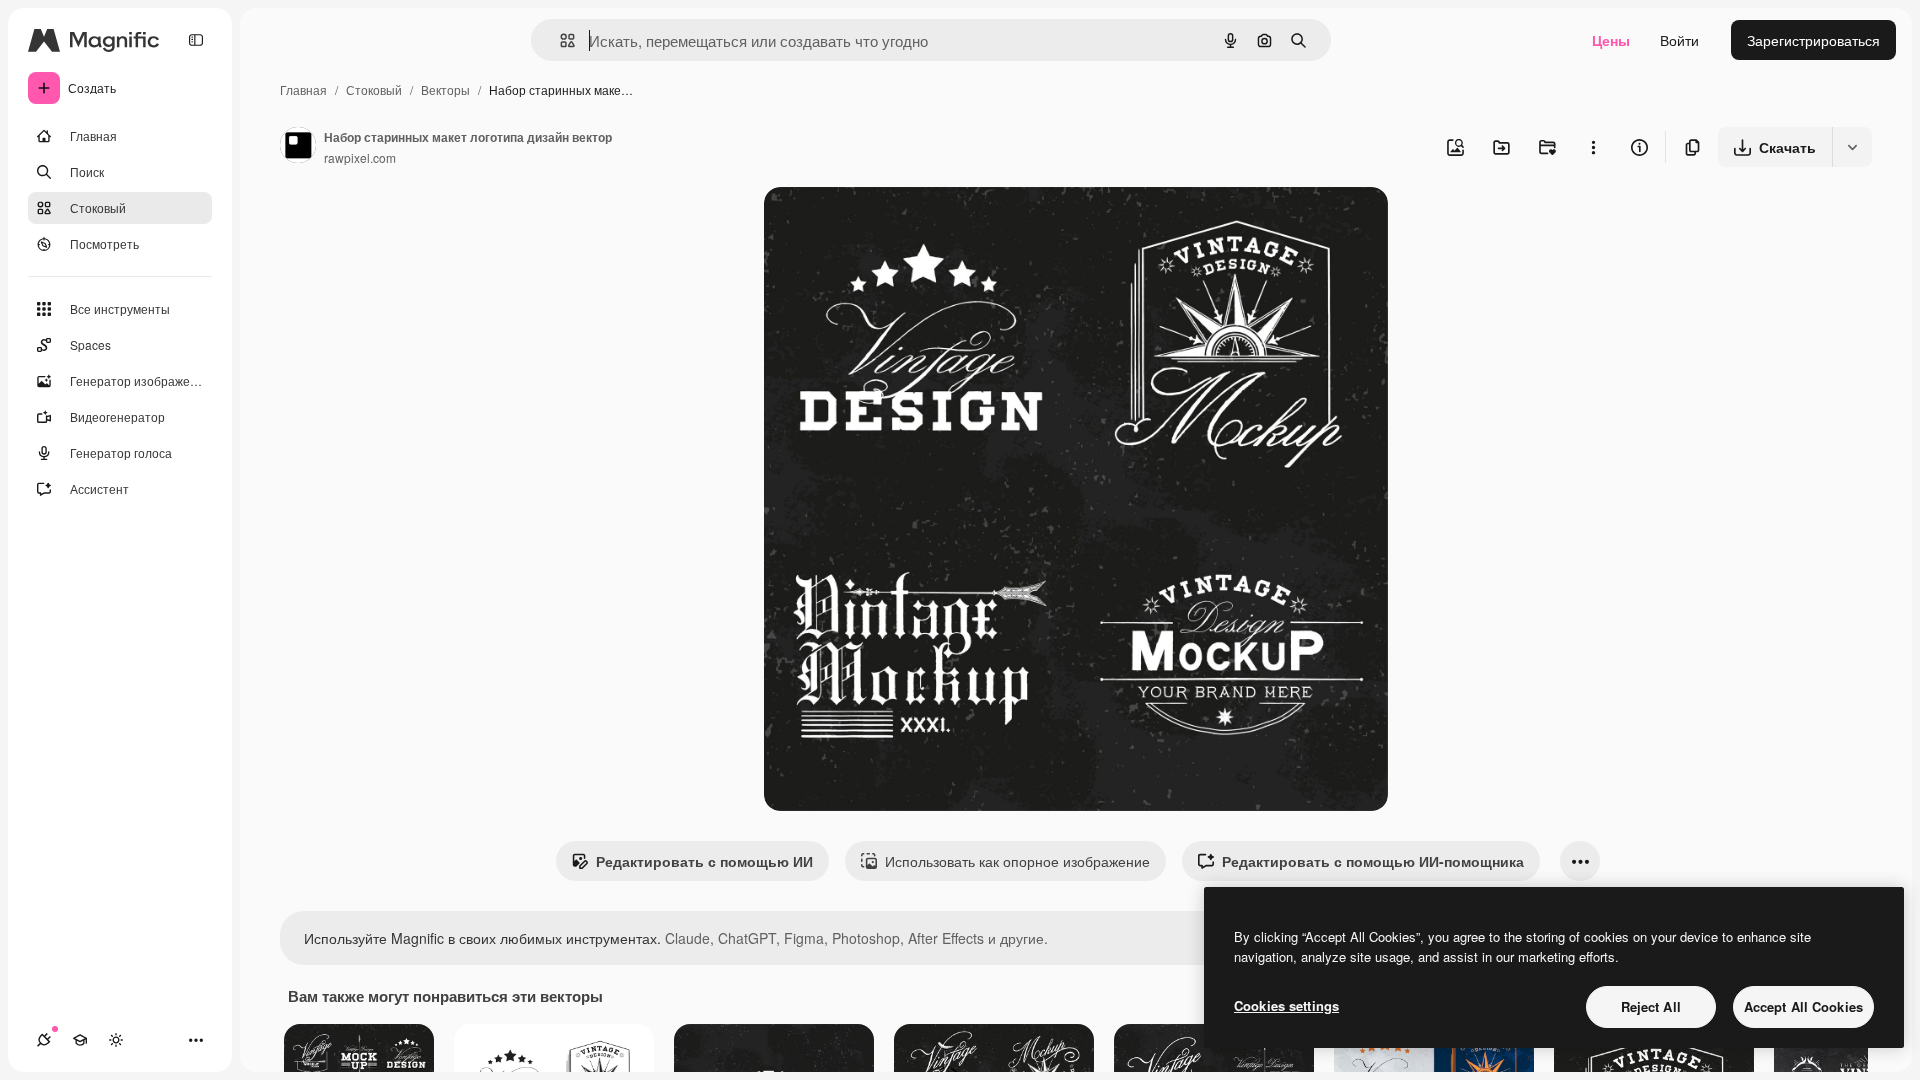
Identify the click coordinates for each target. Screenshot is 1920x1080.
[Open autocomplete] (559, 40)
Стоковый (374, 89)
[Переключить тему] (116, 1040)
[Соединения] (44, 1040)
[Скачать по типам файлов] (1852, 147)
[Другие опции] (1593, 147)
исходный (898, 225)
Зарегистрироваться (1813, 40)
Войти (1679, 40)
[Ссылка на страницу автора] (298, 147)
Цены (1611, 40)
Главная (303, 89)
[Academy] (80, 1040)
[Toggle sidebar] (196, 40)
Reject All (1651, 1006)
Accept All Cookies (1803, 1006)
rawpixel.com (360, 157)
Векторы (445, 89)
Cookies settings (1286, 1005)
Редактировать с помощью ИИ (704, 861)
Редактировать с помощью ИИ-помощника (1373, 861)
